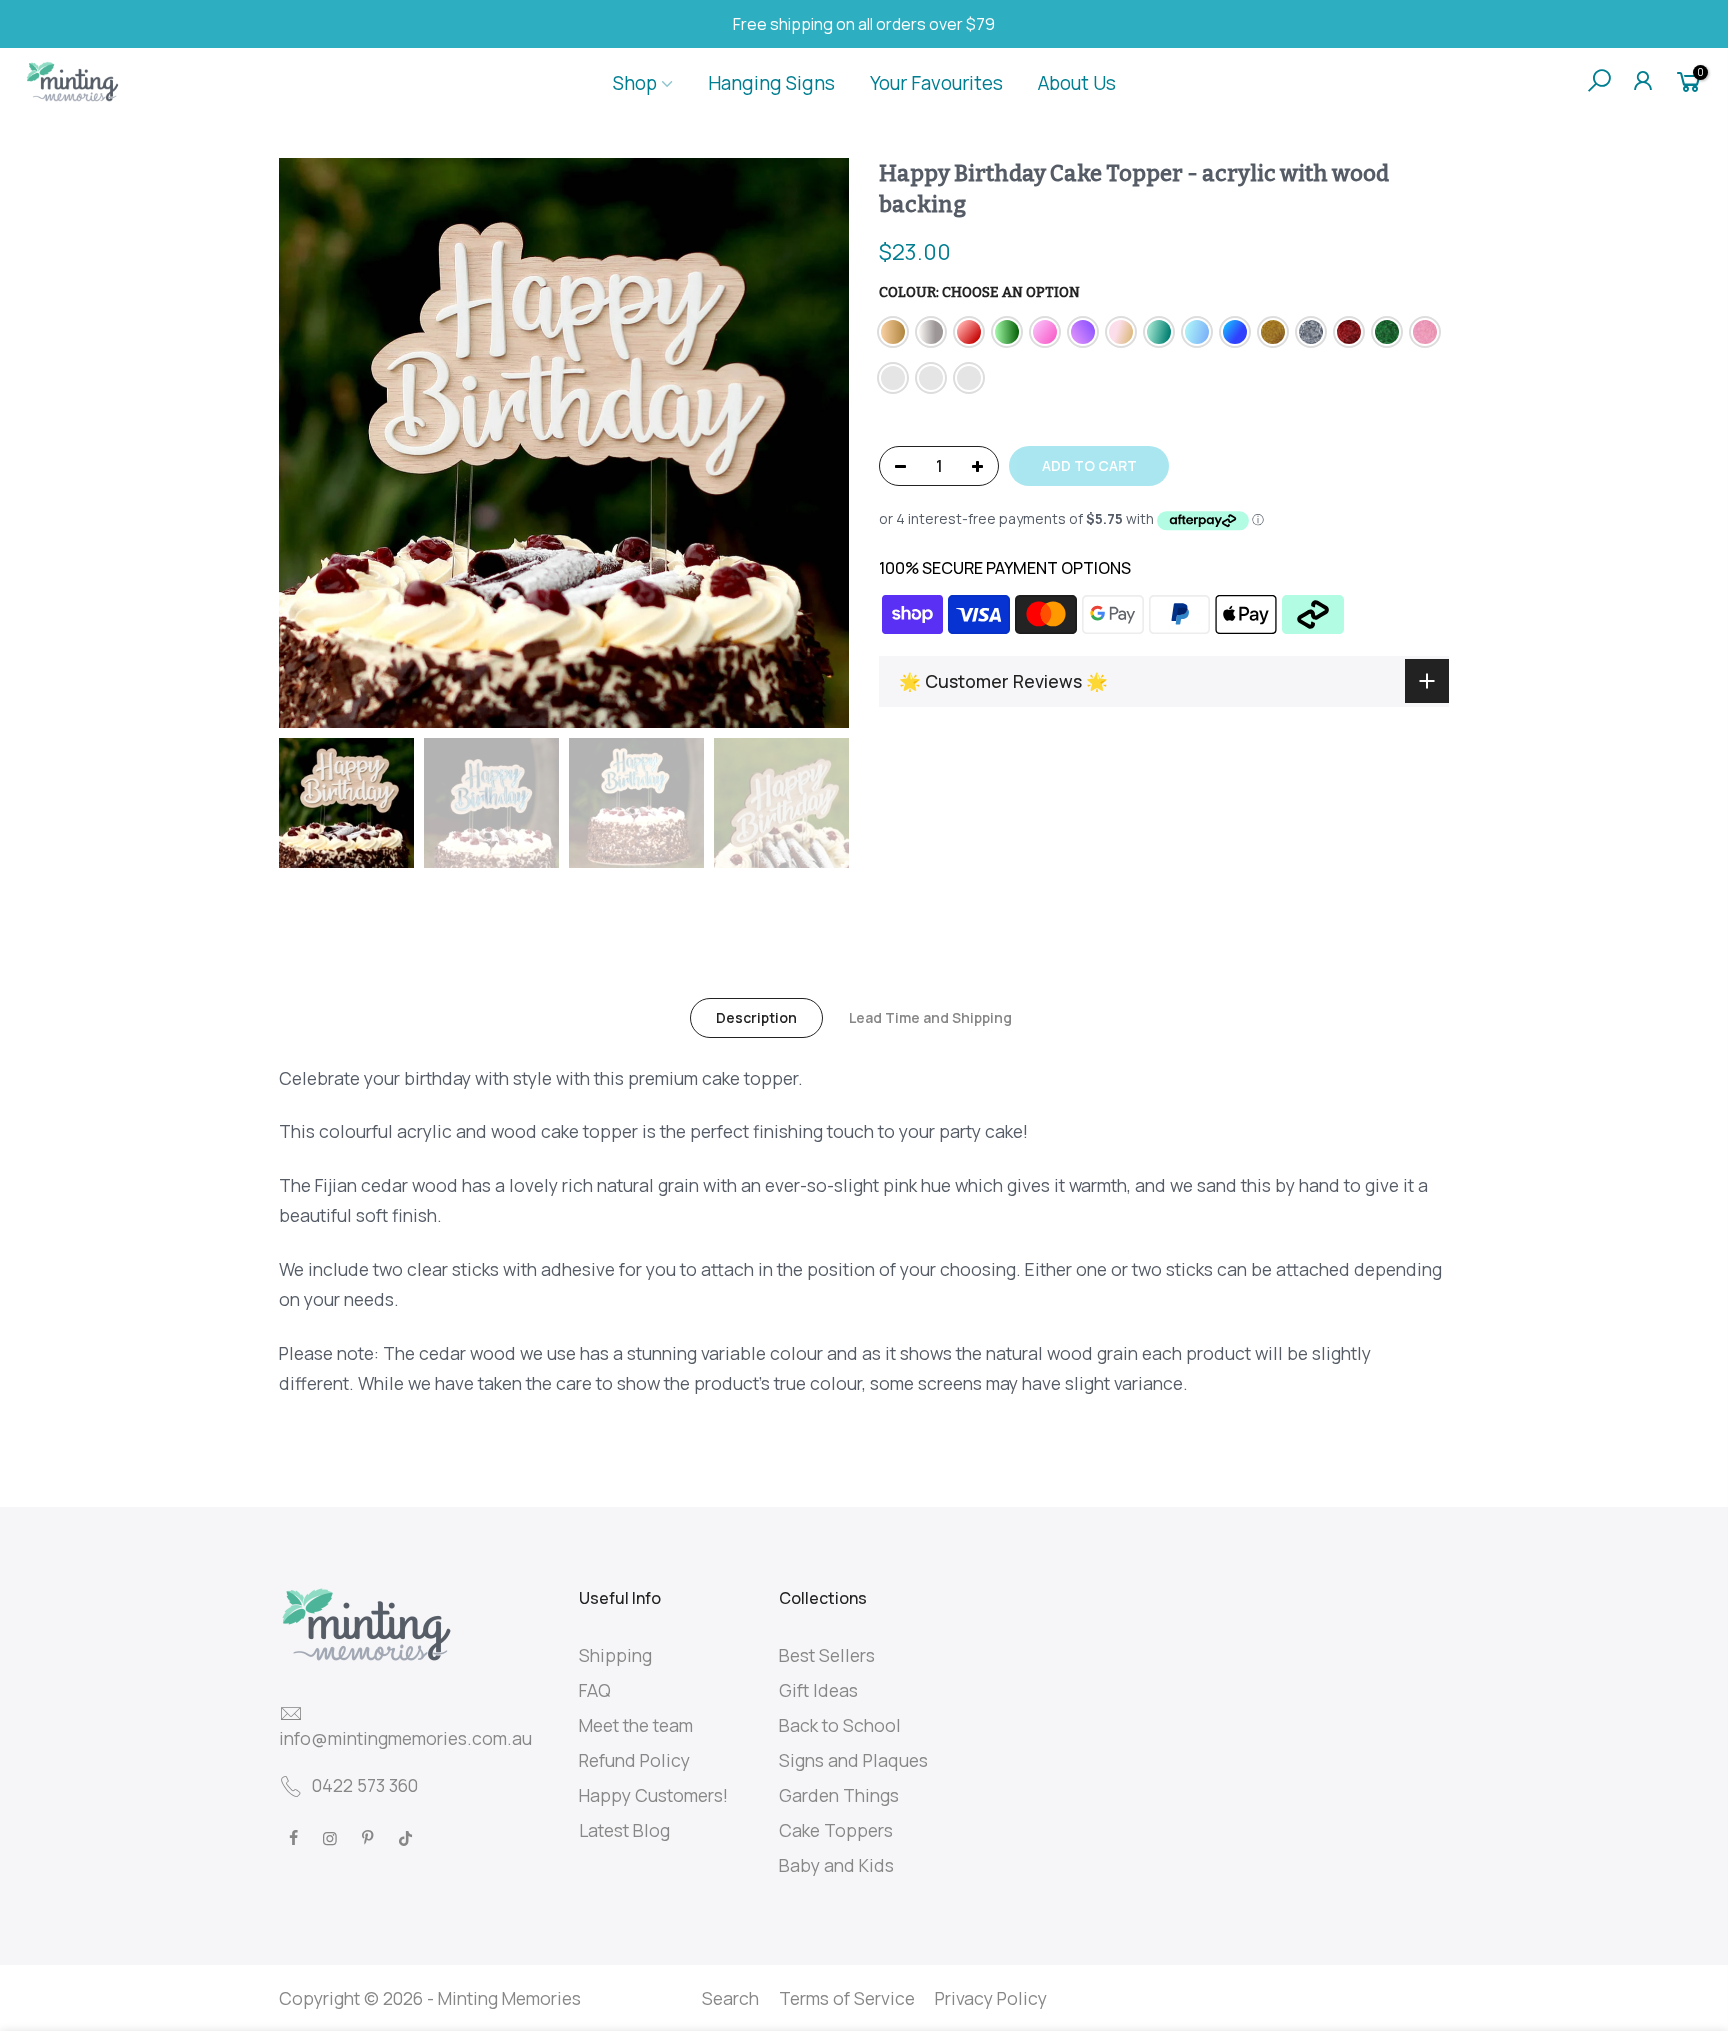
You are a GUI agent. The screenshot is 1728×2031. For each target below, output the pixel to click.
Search (730, 1998)
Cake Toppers (836, 1830)
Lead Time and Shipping (930, 1017)
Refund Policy (634, 1760)
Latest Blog (624, 1830)
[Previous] (314, 443)
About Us (1077, 83)
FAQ (595, 1690)
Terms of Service (847, 1998)
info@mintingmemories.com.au (405, 1738)
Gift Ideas (818, 1690)
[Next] (814, 443)
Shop (635, 83)
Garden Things (839, 1795)
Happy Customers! (653, 1795)
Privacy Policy (991, 1998)
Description (756, 1017)
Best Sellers (827, 1655)
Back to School (840, 1725)
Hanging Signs (771, 83)
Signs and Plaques (853, 1760)
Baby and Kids (836, 1865)
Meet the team (636, 1725)
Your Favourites (936, 83)
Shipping (615, 1655)
